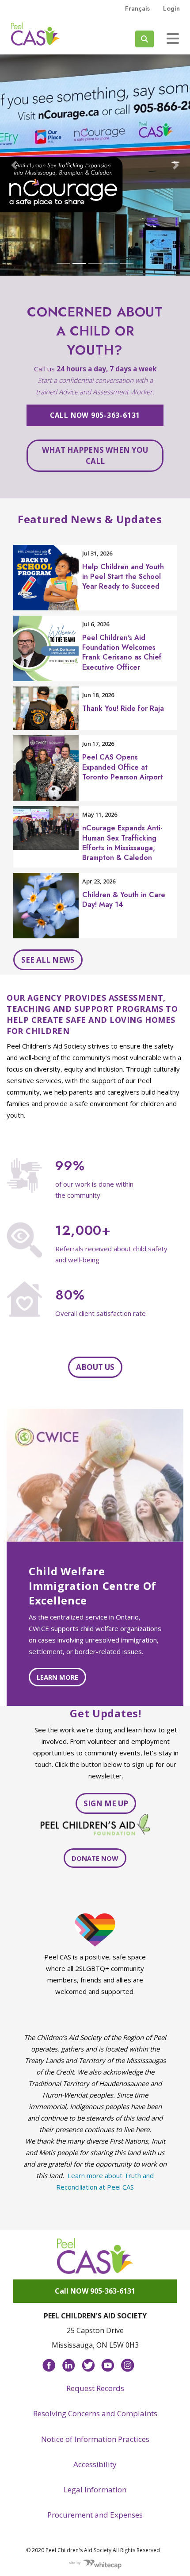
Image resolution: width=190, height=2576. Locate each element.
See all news (48, 960)
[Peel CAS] (95, 2256)
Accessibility (95, 2464)
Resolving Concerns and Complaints (95, 2413)
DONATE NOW (95, 1858)
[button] (14, 165)
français (137, 8)
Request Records (95, 2388)
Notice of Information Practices (95, 2439)
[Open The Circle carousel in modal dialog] (95, 165)
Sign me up (106, 1803)
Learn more (57, 1677)
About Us (95, 1367)
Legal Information (95, 2489)
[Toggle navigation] (173, 39)
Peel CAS (35, 34)
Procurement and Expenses (95, 2515)
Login (171, 8)
